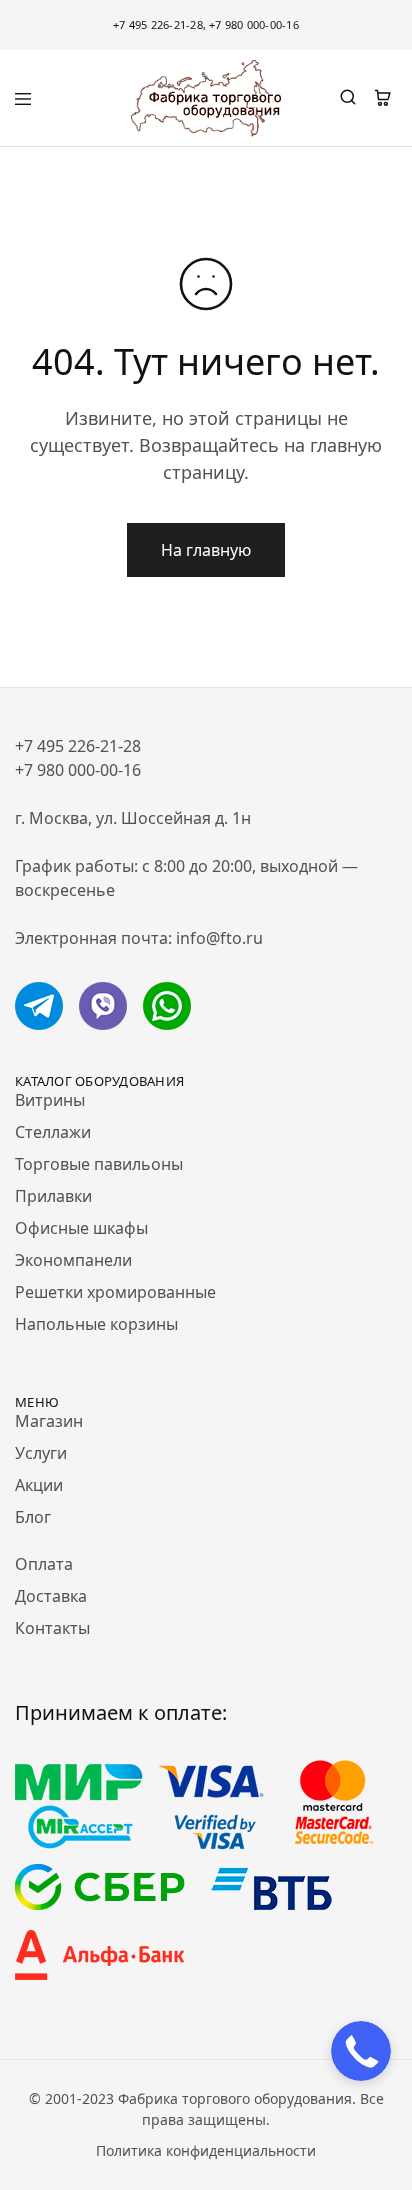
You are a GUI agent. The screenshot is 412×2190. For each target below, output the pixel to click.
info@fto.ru (219, 938)
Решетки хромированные (115, 1292)
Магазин (49, 1421)
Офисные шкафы (81, 1228)
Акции (39, 1485)
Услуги (41, 1453)
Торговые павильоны (99, 1164)
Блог (33, 1517)
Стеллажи (53, 1132)
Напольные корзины (96, 1324)
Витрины (50, 1100)
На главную (206, 550)
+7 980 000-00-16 (254, 24)
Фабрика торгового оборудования (235, 2098)
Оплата (44, 1564)
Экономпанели (73, 1260)
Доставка (51, 1596)
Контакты (52, 1628)
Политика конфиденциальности (206, 2150)
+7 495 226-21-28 (158, 24)
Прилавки (53, 1196)
